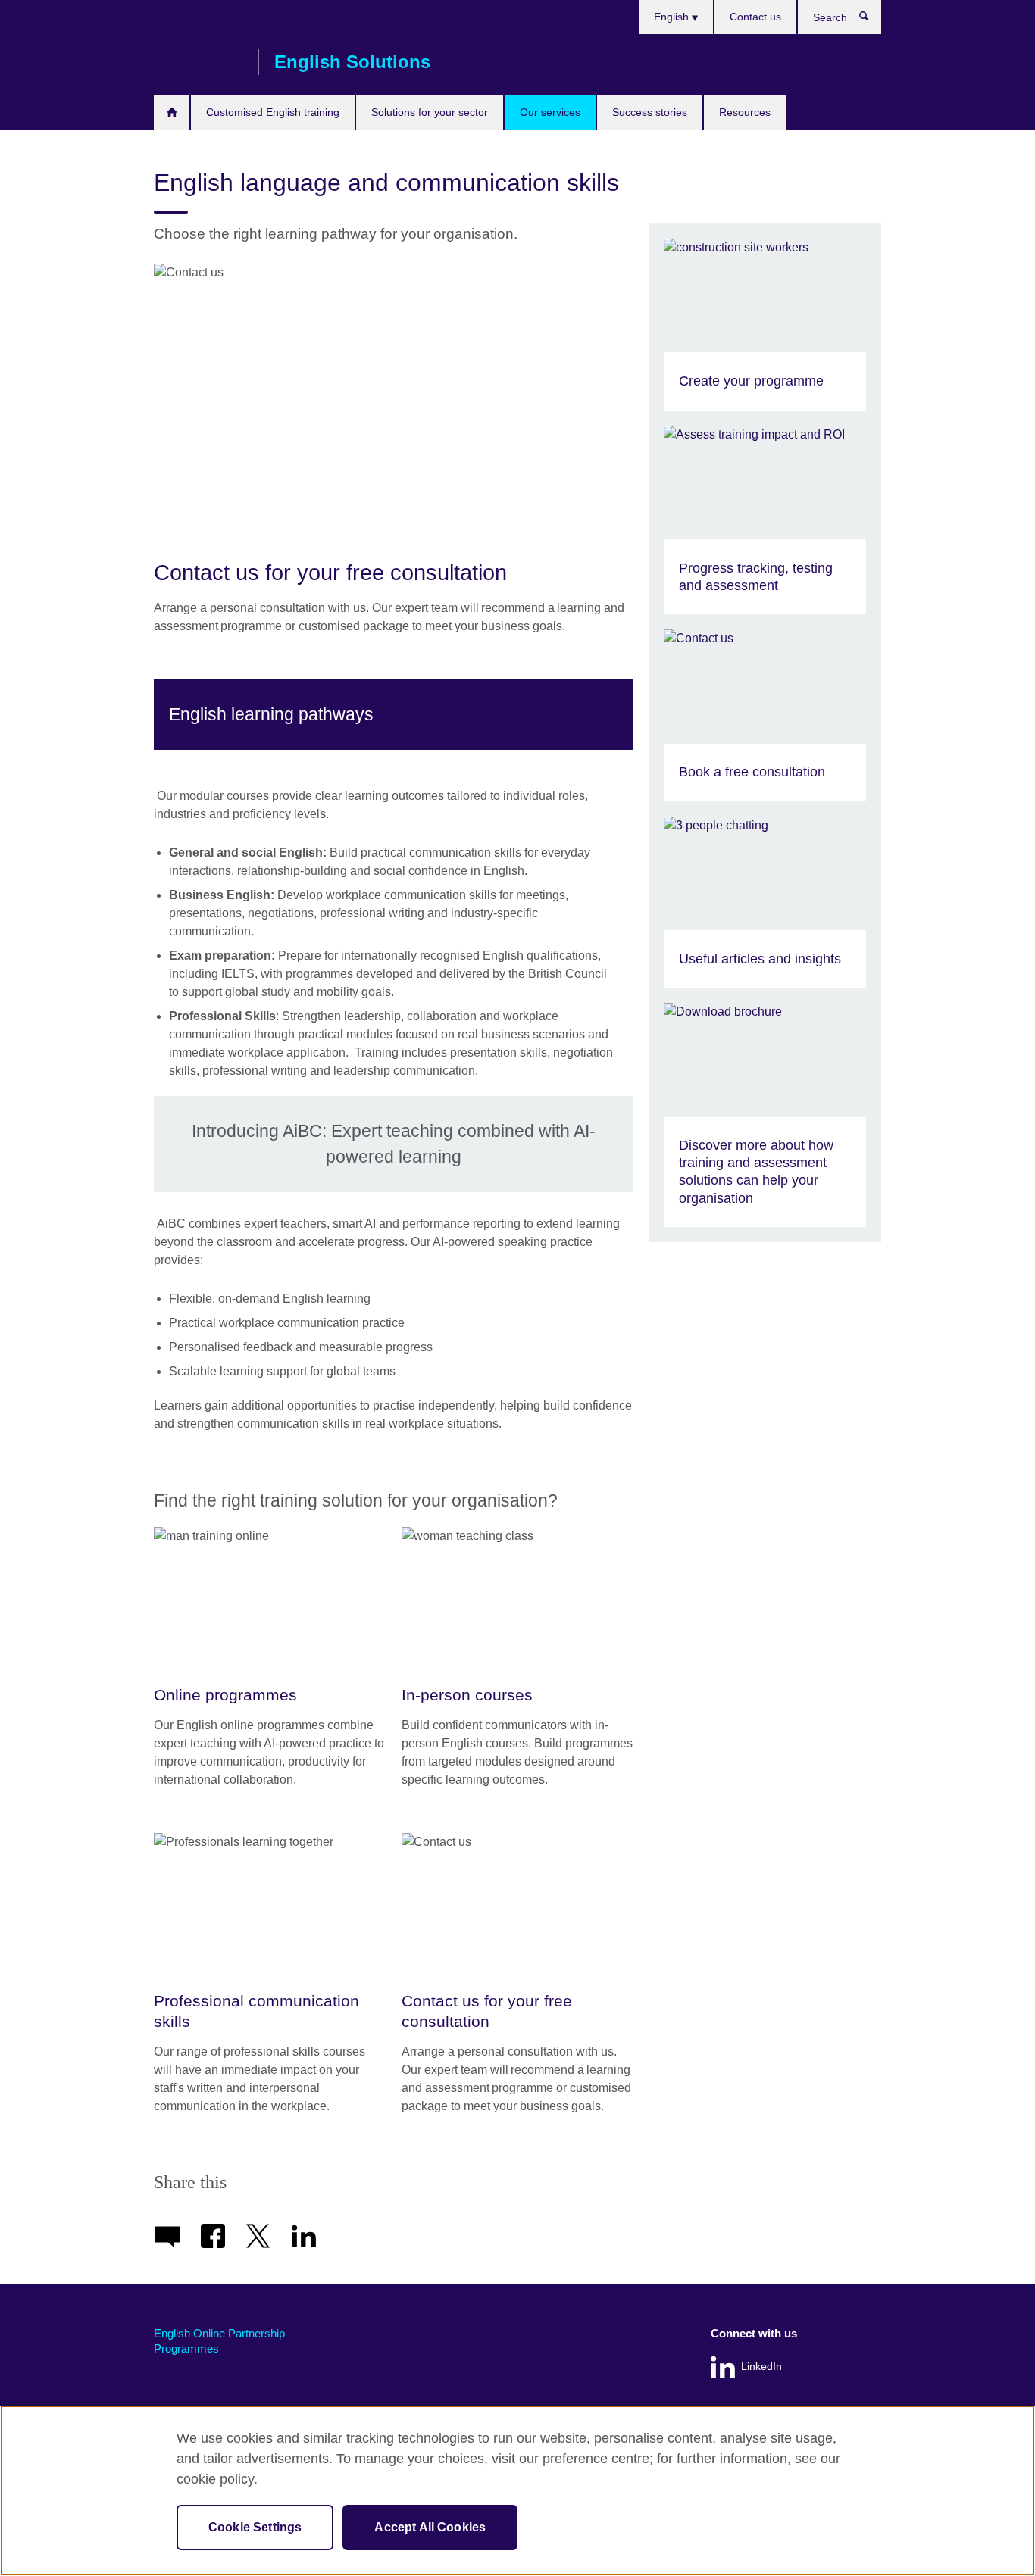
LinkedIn (761, 2367)
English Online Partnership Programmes (219, 2341)
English (673, 17)
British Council (199, 62)
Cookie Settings (255, 2527)
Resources (745, 112)
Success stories (650, 112)
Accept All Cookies (430, 2527)
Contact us (755, 17)
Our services (550, 112)
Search (872, 20)
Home (172, 112)
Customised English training (273, 112)
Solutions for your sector (430, 112)
